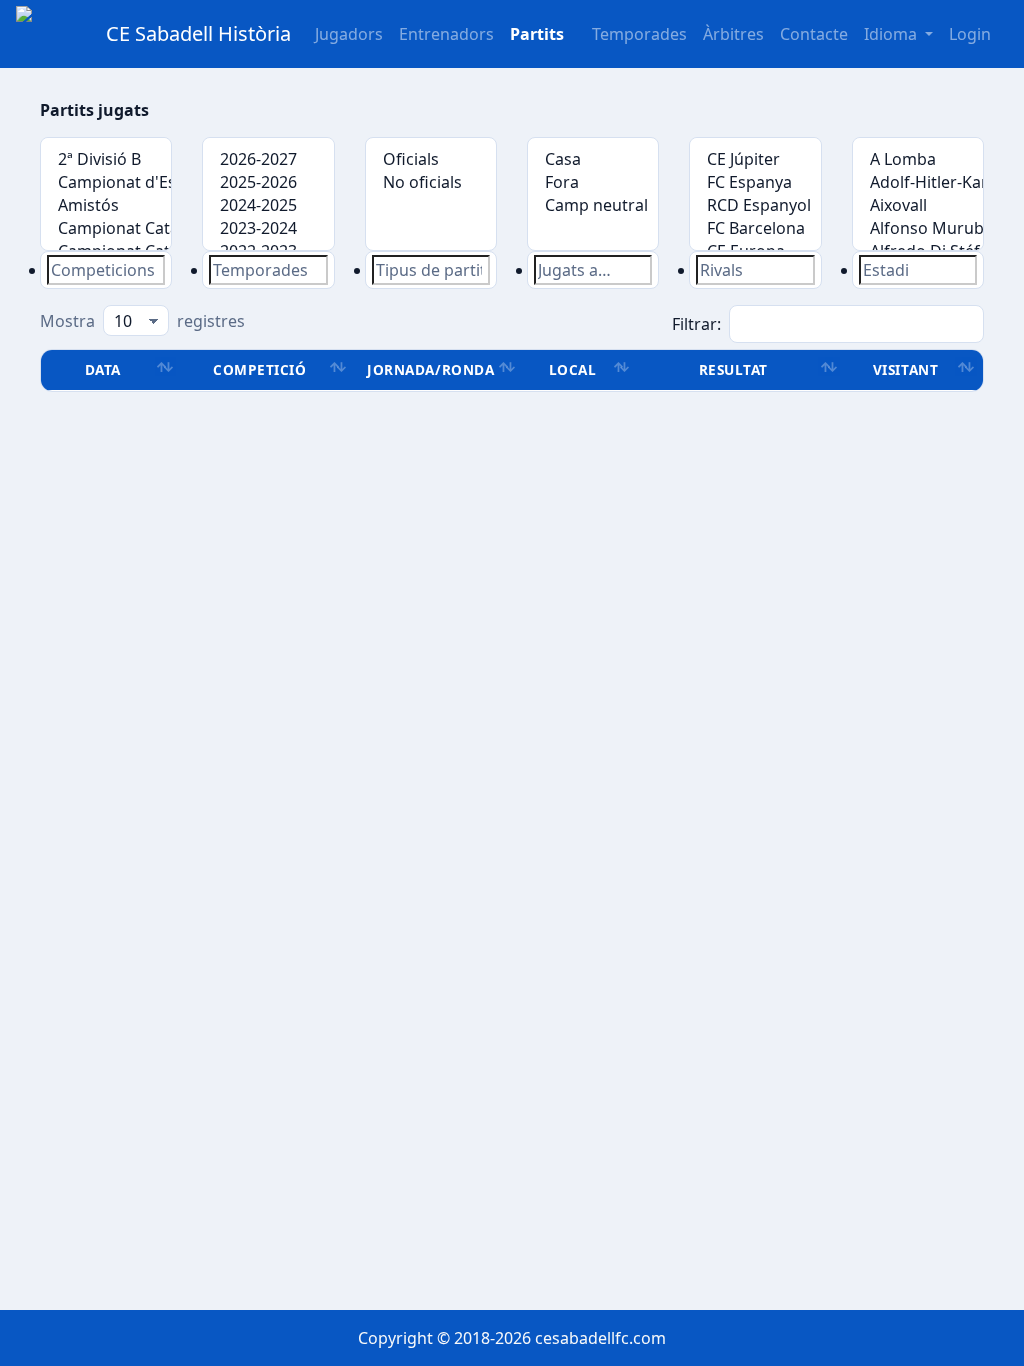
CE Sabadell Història (198, 33)
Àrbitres (733, 34)
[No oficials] (431, 182)
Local (573, 369)
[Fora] (593, 182)
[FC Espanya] (755, 182)
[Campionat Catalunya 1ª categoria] (106, 228)
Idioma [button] (892, 34)
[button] (537, 34)
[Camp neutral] (593, 205)
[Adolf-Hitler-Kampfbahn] (918, 182)
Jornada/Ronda (430, 369)
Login (970, 34)
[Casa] (593, 159)
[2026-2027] (268, 159)
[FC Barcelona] (755, 228)
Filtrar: (696, 324)
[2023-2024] (268, 228)
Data (103, 369)
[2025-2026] (268, 182)
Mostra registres (142, 321)
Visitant (905, 369)
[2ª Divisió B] (106, 159)
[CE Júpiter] (755, 159)
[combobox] (106, 270)
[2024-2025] (268, 205)
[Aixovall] (918, 205)
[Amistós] (106, 205)
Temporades (639, 34)
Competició (259, 369)
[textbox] (106, 270)
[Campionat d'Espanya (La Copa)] (106, 182)
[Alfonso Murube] (918, 228)
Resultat (733, 369)
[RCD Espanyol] (755, 205)
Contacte (814, 34)
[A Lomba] (918, 159)
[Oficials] (431, 159)
